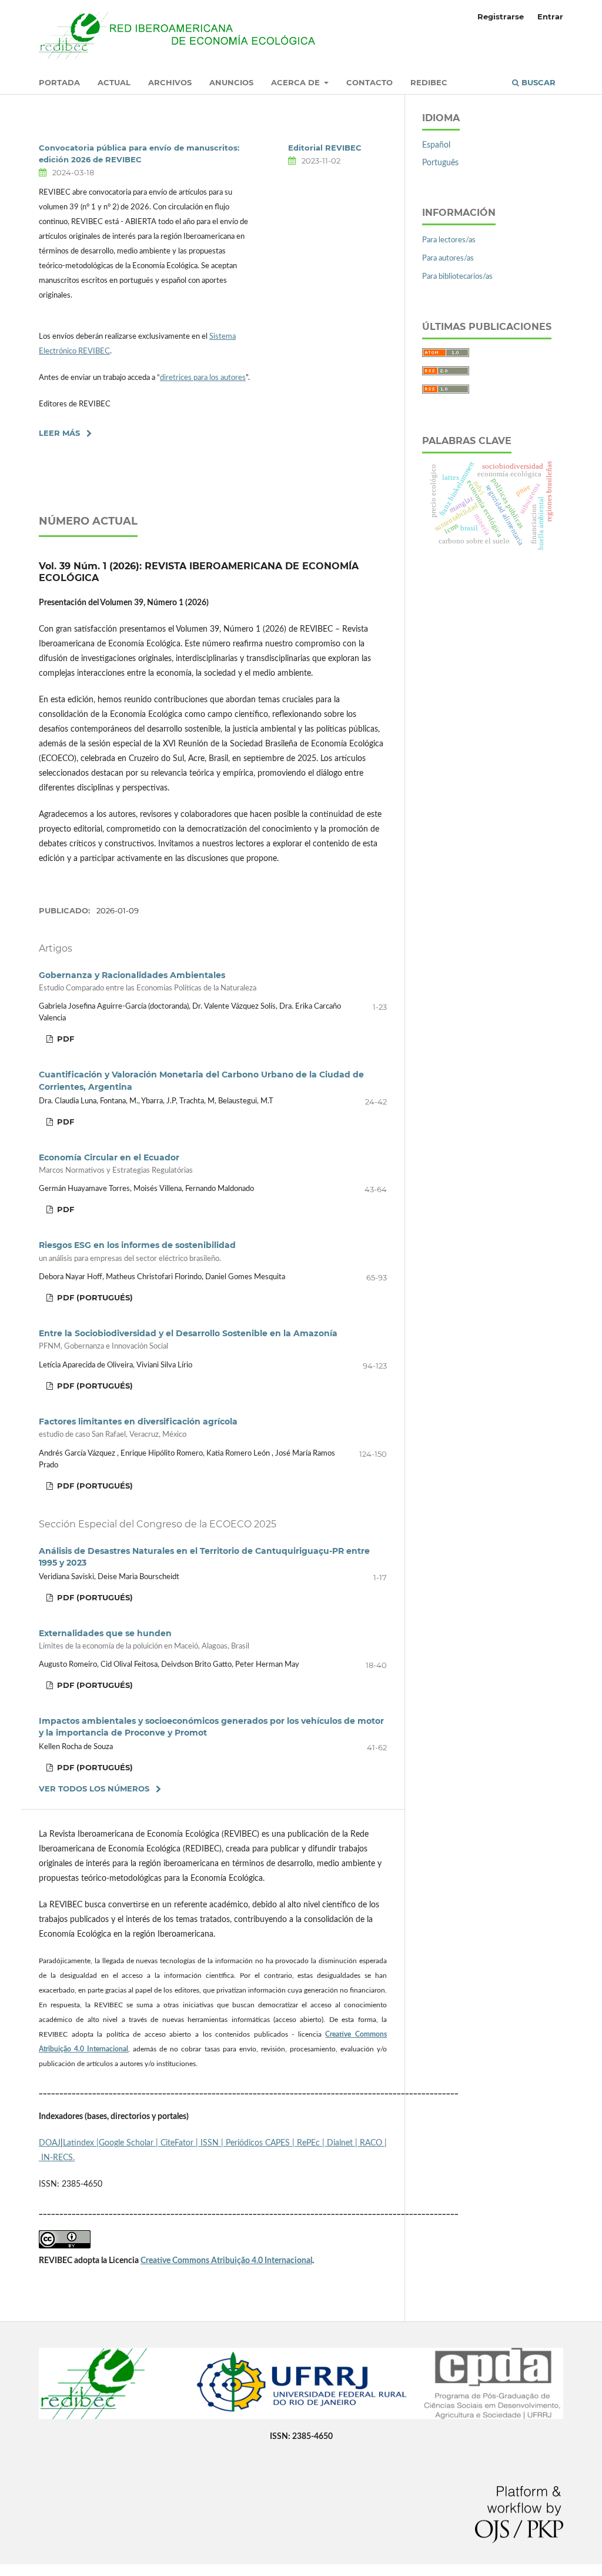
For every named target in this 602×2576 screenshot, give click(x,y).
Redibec (429, 82)
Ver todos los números (94, 1788)
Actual (114, 82)
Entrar (550, 16)
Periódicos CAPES (258, 2143)
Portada (59, 82)
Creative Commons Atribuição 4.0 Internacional (226, 2261)
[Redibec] (301, 2417)
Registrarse (501, 16)
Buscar (537, 82)
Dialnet (340, 2143)
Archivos (170, 82)
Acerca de (297, 82)
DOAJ (50, 2143)
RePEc (310, 2143)
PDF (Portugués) (94, 1297)
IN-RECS (57, 2158)
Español (436, 145)
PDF (64, 1039)
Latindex (78, 2143)
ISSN (210, 2143)
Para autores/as (448, 258)
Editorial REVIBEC (325, 148)
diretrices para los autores (203, 378)
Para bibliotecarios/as (457, 277)
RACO (371, 2143)
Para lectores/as (449, 240)
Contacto (369, 82)
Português (440, 163)
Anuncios (231, 82)
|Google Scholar (124, 2143)
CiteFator (177, 2143)
